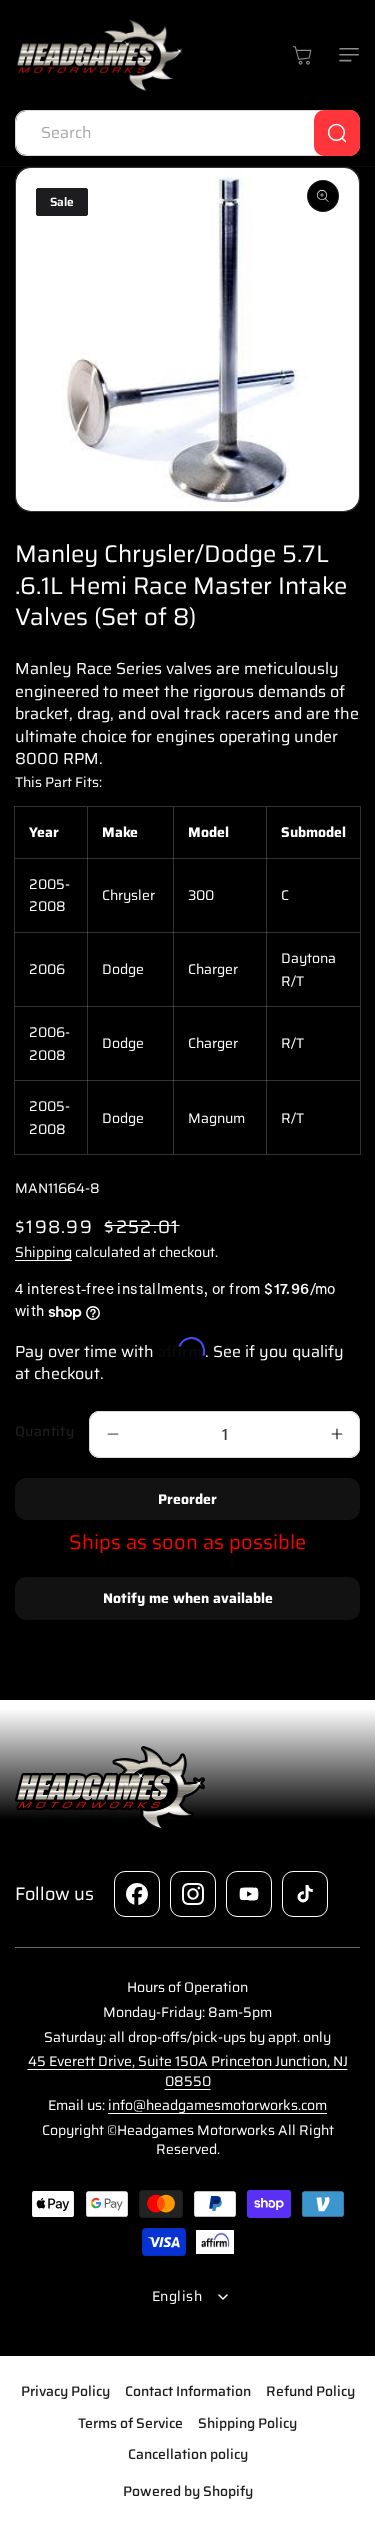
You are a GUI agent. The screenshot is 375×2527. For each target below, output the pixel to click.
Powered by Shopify (188, 2491)
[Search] (337, 133)
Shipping (43, 1252)
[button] (345, 55)
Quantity (44, 1431)
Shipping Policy (247, 2423)
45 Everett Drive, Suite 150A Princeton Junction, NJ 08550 (188, 2071)
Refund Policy (310, 2391)
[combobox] (187, 133)
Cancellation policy (188, 2454)
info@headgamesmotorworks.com (217, 2105)
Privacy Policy (65, 2391)
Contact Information (188, 2391)
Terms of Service (130, 2423)
